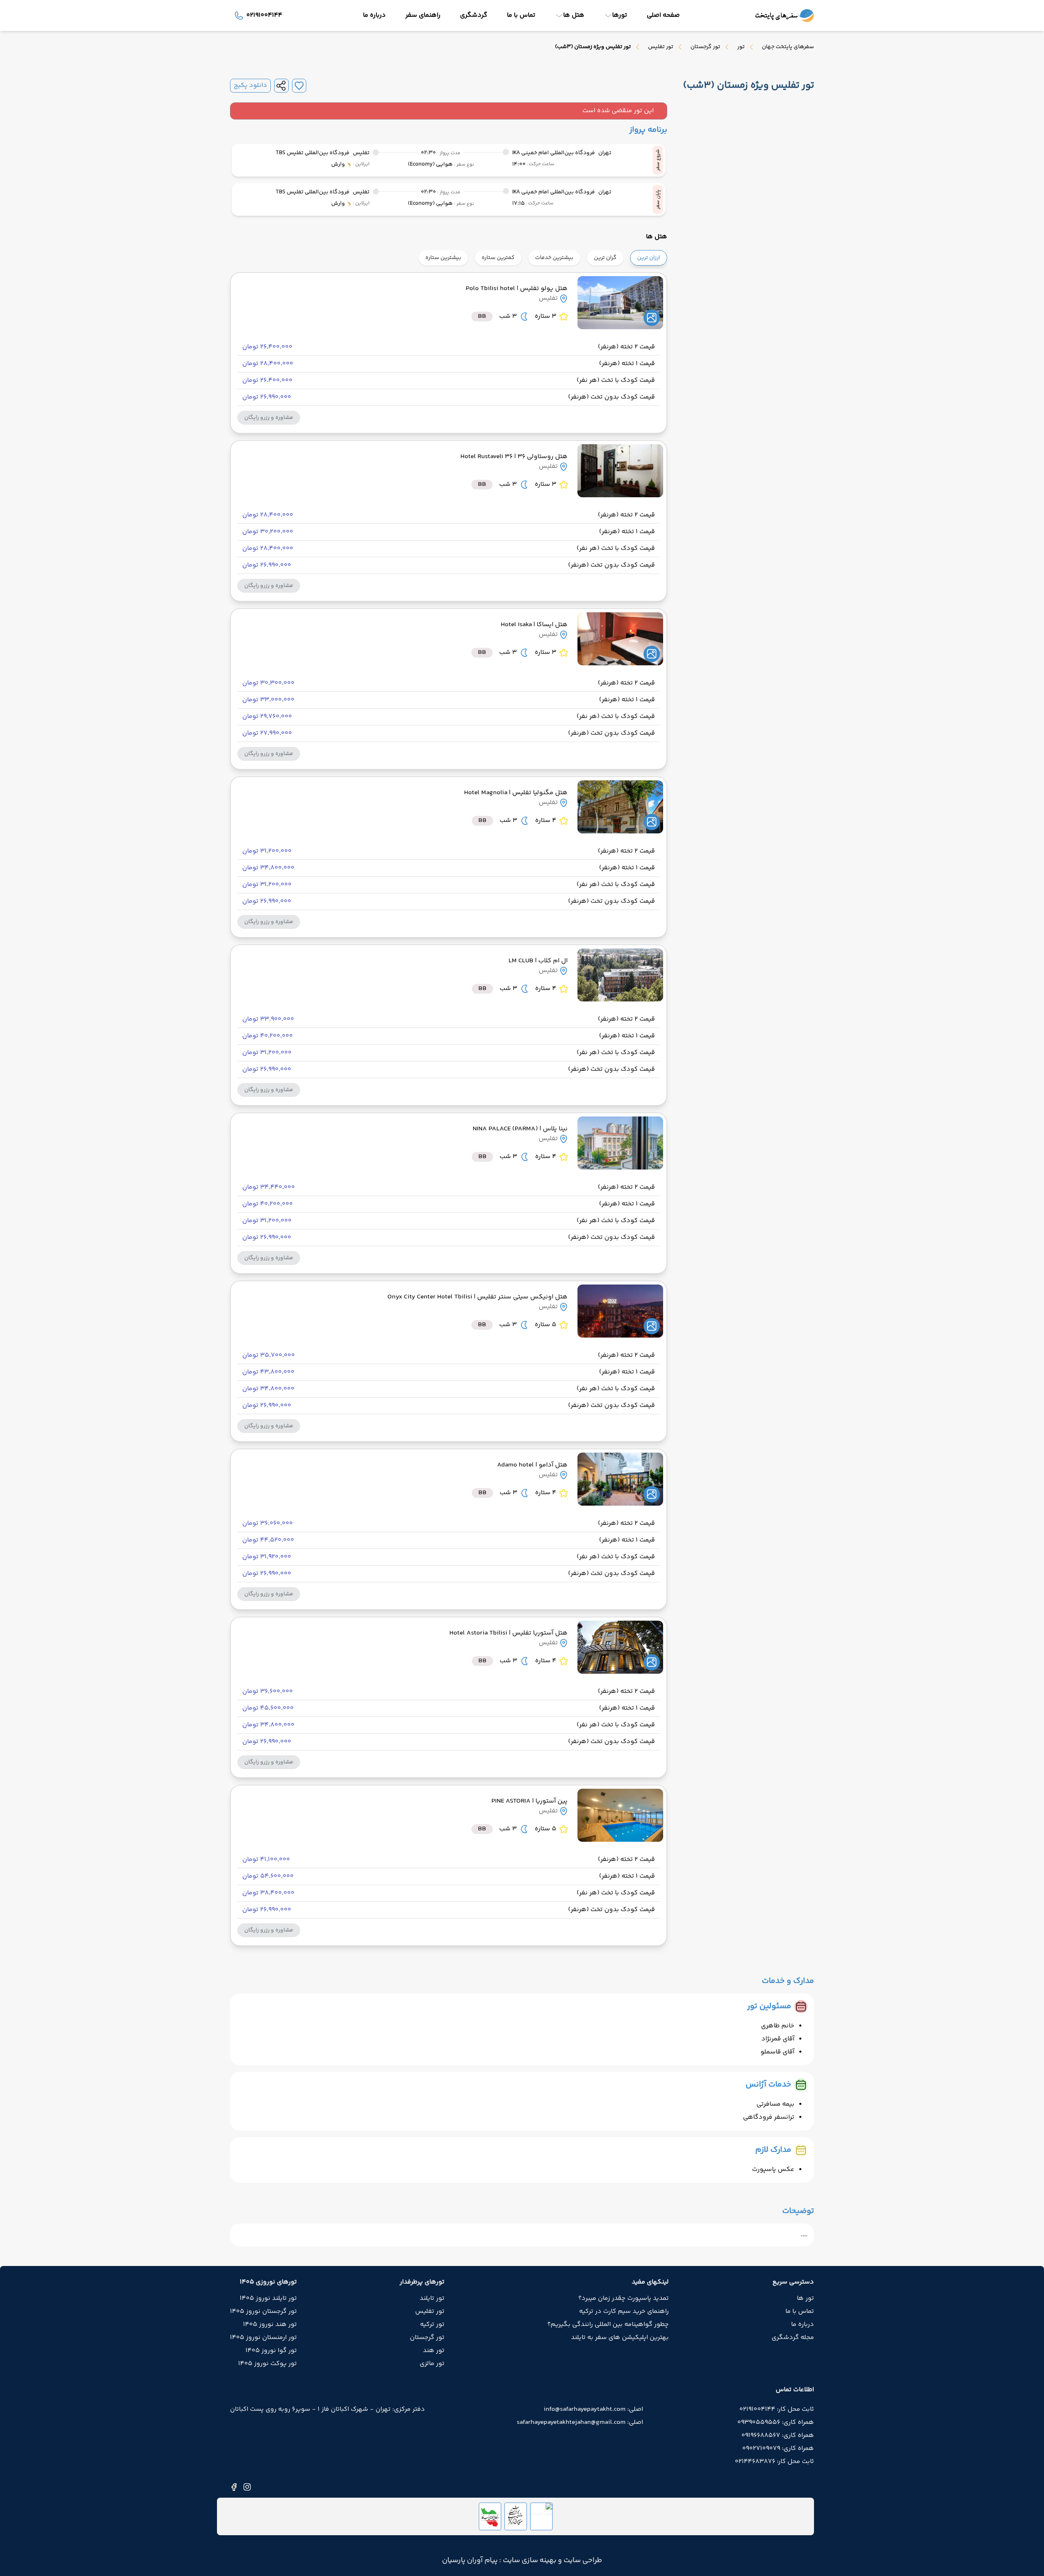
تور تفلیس (661, 47)
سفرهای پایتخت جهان (788, 47)
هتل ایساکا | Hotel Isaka (534, 625)
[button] (269, 418)
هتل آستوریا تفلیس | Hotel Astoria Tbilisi (509, 1633)
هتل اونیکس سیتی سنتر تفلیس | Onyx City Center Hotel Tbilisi (478, 1297)
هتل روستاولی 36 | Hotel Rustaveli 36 (514, 457)
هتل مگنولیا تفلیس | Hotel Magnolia (516, 793)
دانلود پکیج (250, 86)
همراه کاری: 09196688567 (778, 2436)
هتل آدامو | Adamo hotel (532, 1465)
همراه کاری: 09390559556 (776, 2423)
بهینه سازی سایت (529, 2560)
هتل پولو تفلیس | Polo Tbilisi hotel (517, 289)
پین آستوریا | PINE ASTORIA (530, 1801)
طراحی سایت (582, 2560)
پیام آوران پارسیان (470, 2560)
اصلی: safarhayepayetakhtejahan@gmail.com (580, 2423)
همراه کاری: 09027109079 (778, 2449)
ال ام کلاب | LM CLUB (538, 961)
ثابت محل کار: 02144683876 (774, 2462)
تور (741, 47)
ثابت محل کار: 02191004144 (777, 2410)
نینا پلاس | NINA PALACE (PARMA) (520, 1129)
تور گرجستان (705, 47)
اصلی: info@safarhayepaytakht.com (593, 2410)
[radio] (665, 253)
